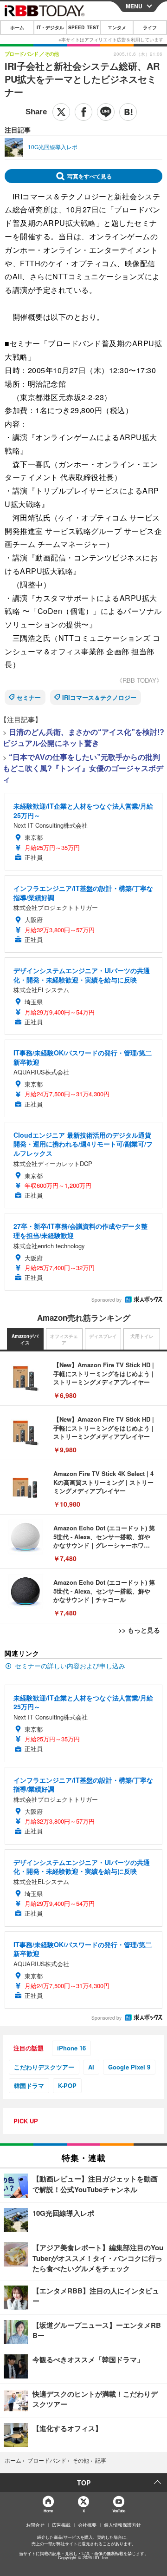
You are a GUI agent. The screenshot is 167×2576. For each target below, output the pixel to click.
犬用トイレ (142, 1336)
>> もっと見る (139, 1630)
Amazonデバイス (25, 1339)
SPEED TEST (83, 27)
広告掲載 (61, 2525)
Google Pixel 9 (129, 2067)
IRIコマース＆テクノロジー (99, 697)
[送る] (106, 112)
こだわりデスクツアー (44, 2067)
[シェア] (83, 112)
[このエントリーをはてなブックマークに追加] (128, 112)
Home (48, 2511)
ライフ (150, 27)
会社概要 (87, 2525)
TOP (84, 2483)
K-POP (67, 2085)
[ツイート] (61, 112)
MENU (134, 6)
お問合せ (35, 2525)
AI (91, 2067)
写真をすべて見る (90, 176)
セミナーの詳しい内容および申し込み (70, 1666)
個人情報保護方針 (122, 2525)
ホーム (17, 27)
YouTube (119, 2511)
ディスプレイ (103, 1336)
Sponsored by (106, 1300)
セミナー (29, 697)
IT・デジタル (50, 27)
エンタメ (117, 27)
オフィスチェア (64, 1339)
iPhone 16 (71, 2048)
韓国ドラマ (29, 2085)
